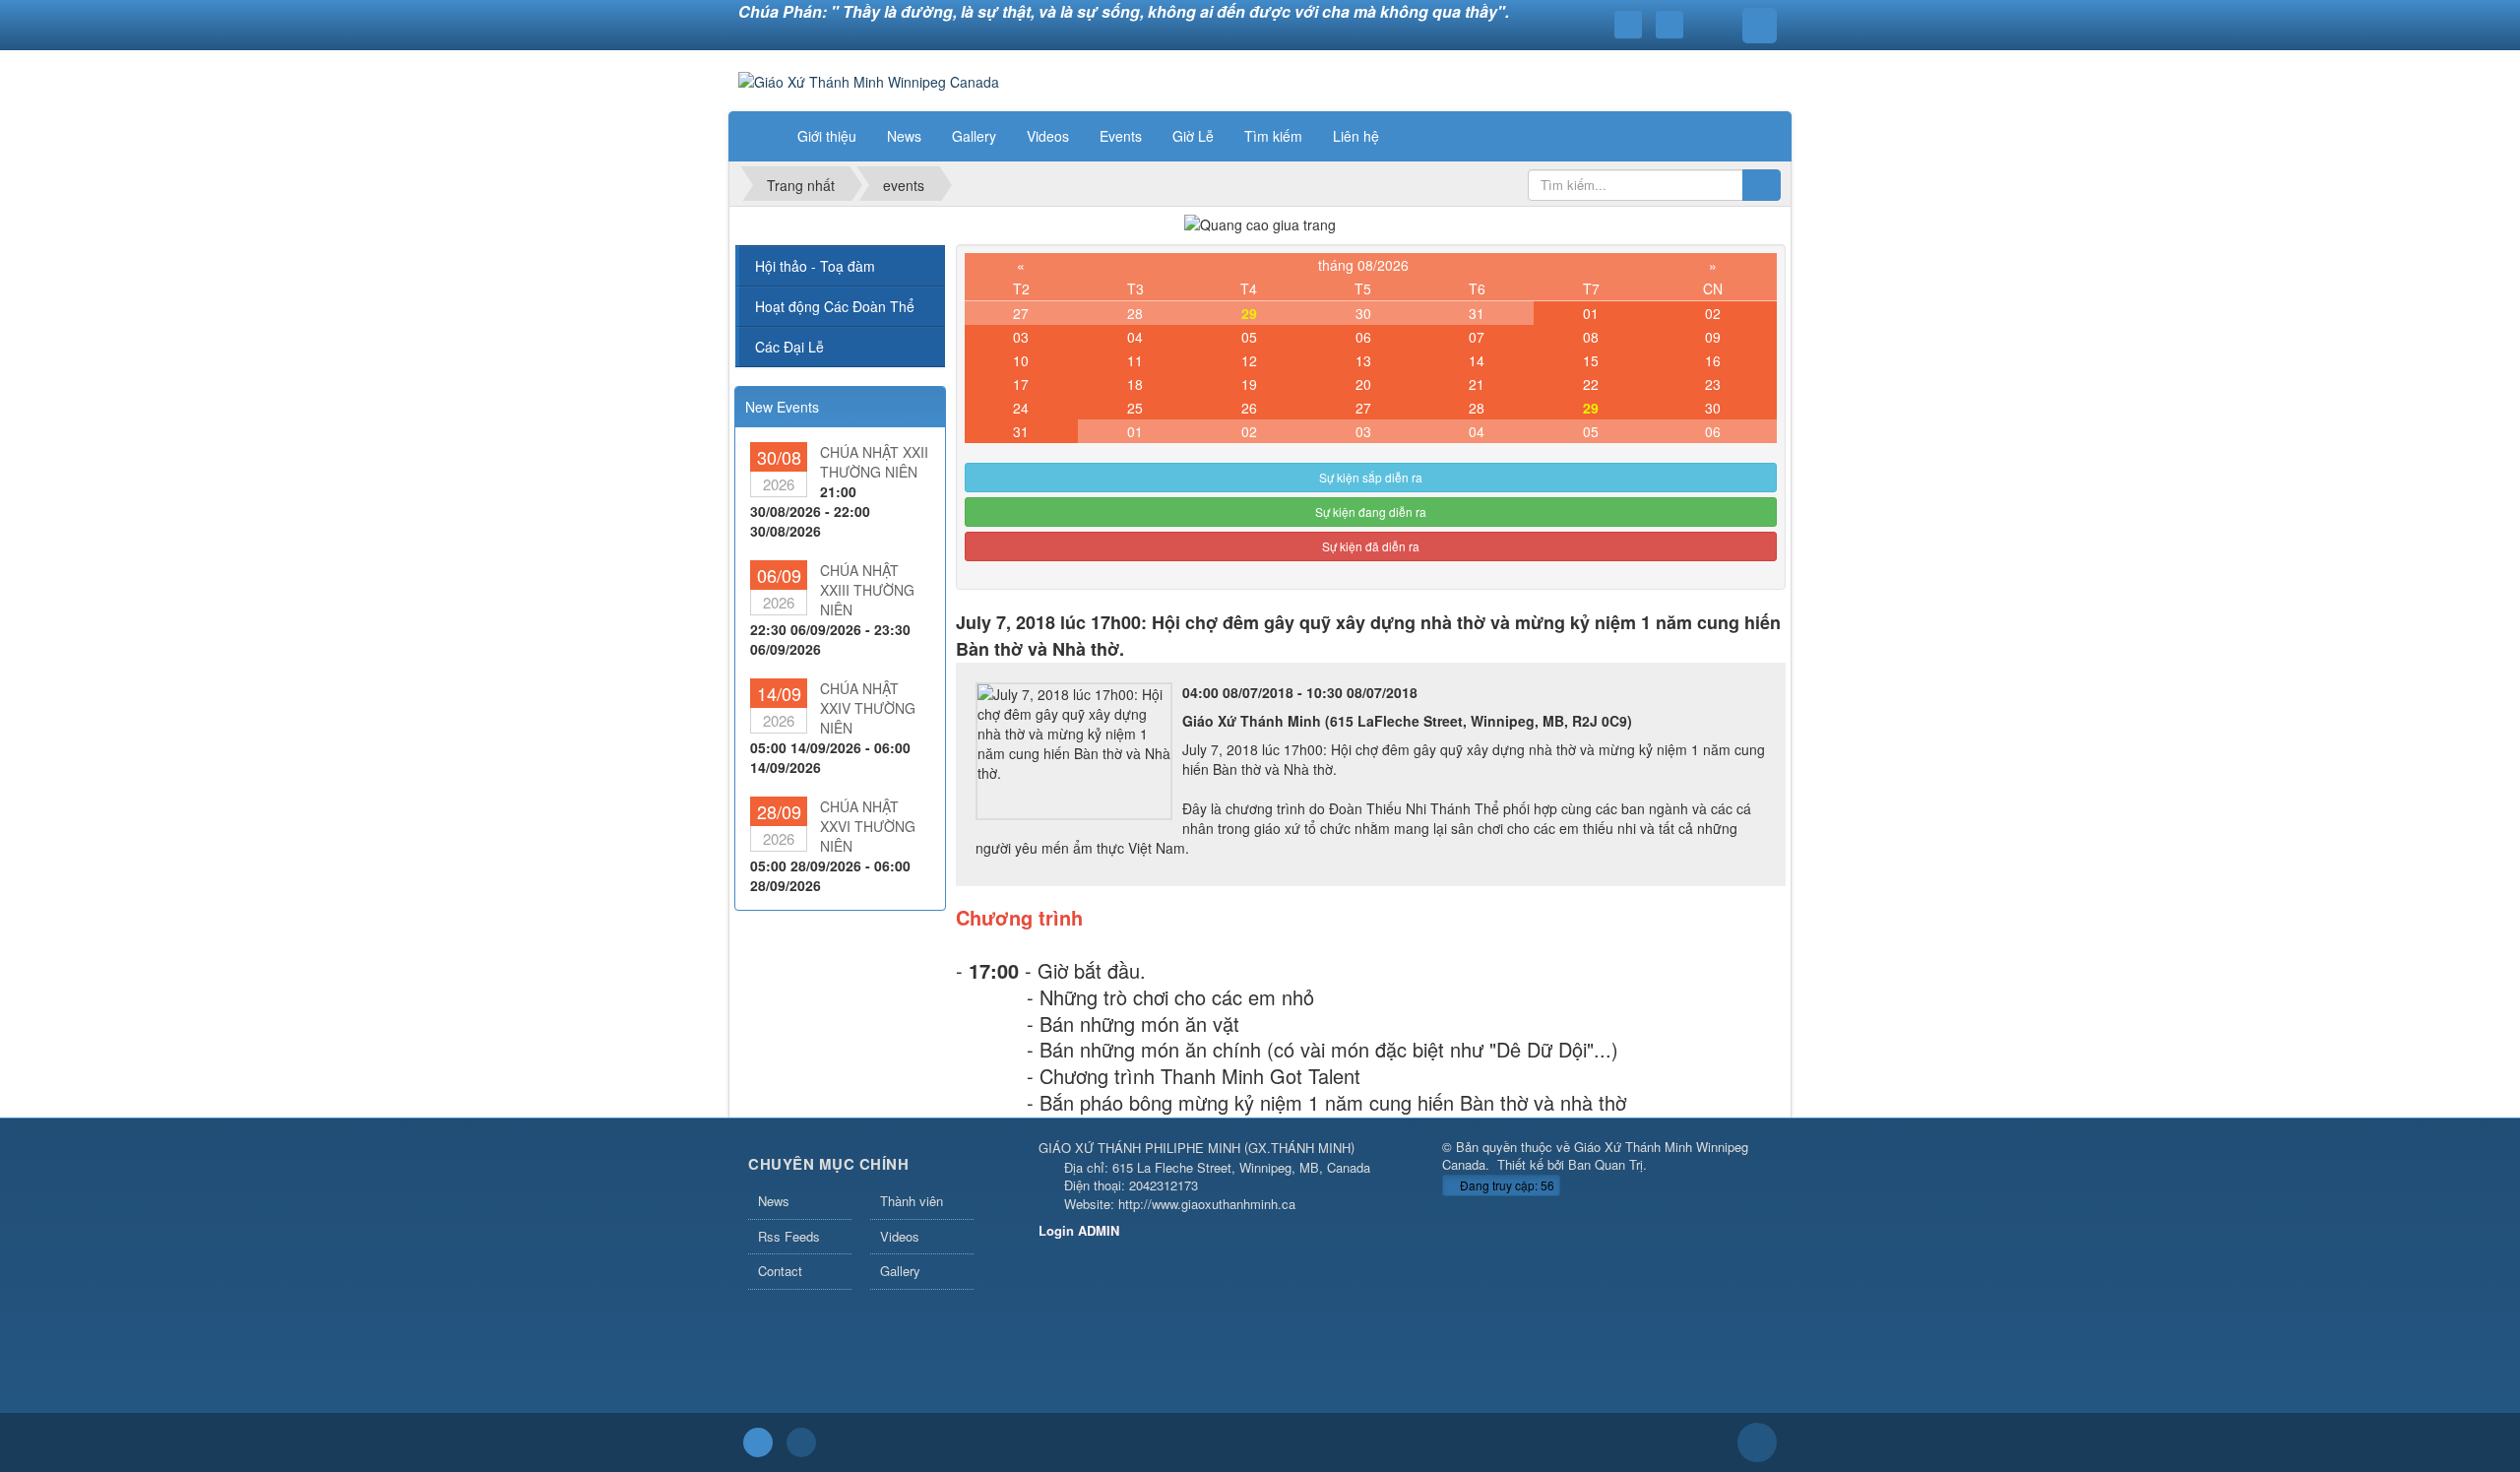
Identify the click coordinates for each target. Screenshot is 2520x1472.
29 (1249, 313)
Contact (780, 1271)
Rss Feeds (789, 1236)
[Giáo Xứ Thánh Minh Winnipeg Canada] (869, 80)
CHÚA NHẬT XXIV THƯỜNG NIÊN (868, 708)
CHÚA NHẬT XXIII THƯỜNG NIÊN (867, 590)
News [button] (904, 136)
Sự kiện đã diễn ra (1371, 546)
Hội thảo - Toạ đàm (815, 266)
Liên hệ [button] (1356, 136)
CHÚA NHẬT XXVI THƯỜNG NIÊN (868, 826)
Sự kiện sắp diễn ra (1371, 477)
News (774, 1201)
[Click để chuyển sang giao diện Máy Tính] (801, 1442)
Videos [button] (1048, 136)
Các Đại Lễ (789, 347)
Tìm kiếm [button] (1273, 136)
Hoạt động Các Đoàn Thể (835, 306)
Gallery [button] (974, 136)
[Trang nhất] (757, 136)
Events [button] (1121, 136)
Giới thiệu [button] (827, 136)
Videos (900, 1236)
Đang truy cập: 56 (1506, 1185)
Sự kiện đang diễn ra (1371, 512)
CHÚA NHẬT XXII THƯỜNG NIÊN (874, 462)
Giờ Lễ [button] (1193, 136)
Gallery (900, 1271)
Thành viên (912, 1201)
